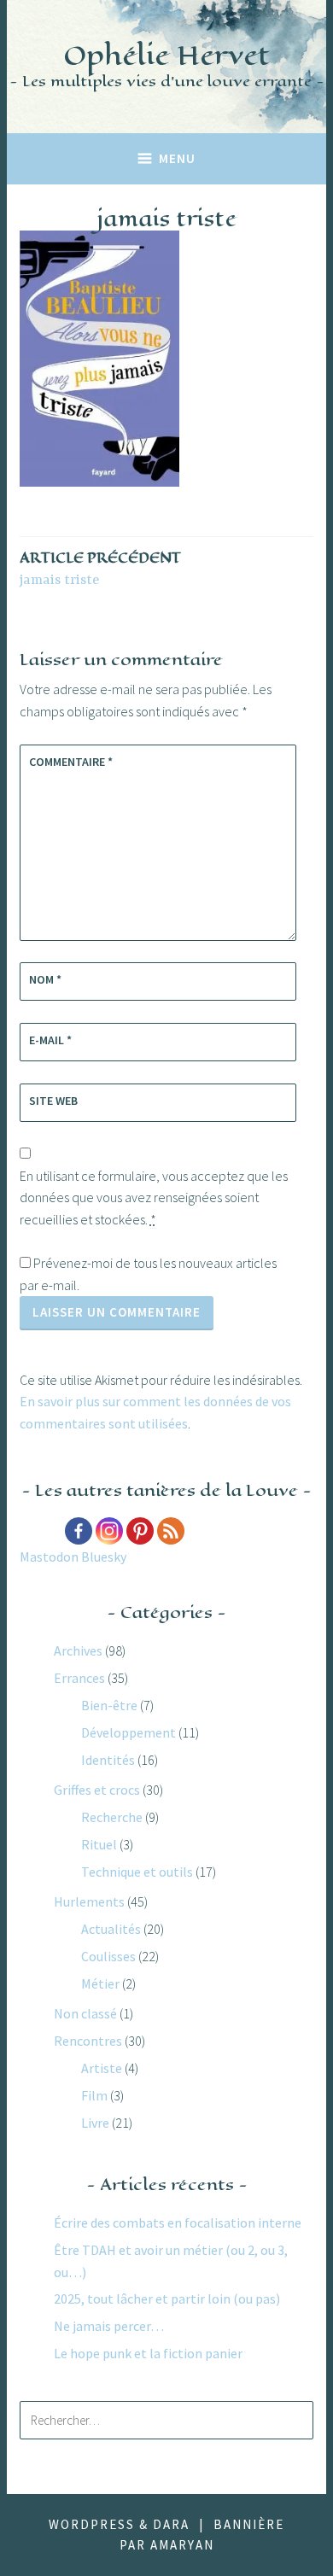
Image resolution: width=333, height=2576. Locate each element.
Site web (53, 1101)
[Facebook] (79, 1531)
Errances (79, 1678)
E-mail (50, 1040)
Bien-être (109, 1705)
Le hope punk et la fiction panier (148, 2353)
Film (94, 2095)
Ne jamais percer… (109, 2326)
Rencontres (88, 2041)
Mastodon (49, 1557)
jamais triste (100, 568)
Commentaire (71, 762)
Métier (100, 1983)
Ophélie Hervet (166, 55)
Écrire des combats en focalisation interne (178, 2223)
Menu (177, 158)
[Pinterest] (140, 1531)
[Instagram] (109, 1531)
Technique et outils (137, 1872)
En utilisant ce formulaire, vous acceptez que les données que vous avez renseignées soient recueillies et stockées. (154, 1197)
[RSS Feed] (171, 1531)
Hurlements (89, 1901)
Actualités (111, 1929)
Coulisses (108, 1956)
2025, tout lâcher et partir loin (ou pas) (167, 2299)
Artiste (102, 2068)
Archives (78, 1650)
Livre (95, 2123)
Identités (108, 1760)
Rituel (99, 1844)
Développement (129, 1732)
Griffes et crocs (97, 1790)
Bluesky (104, 1557)
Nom (45, 979)
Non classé (85, 2013)
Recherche (112, 1817)
